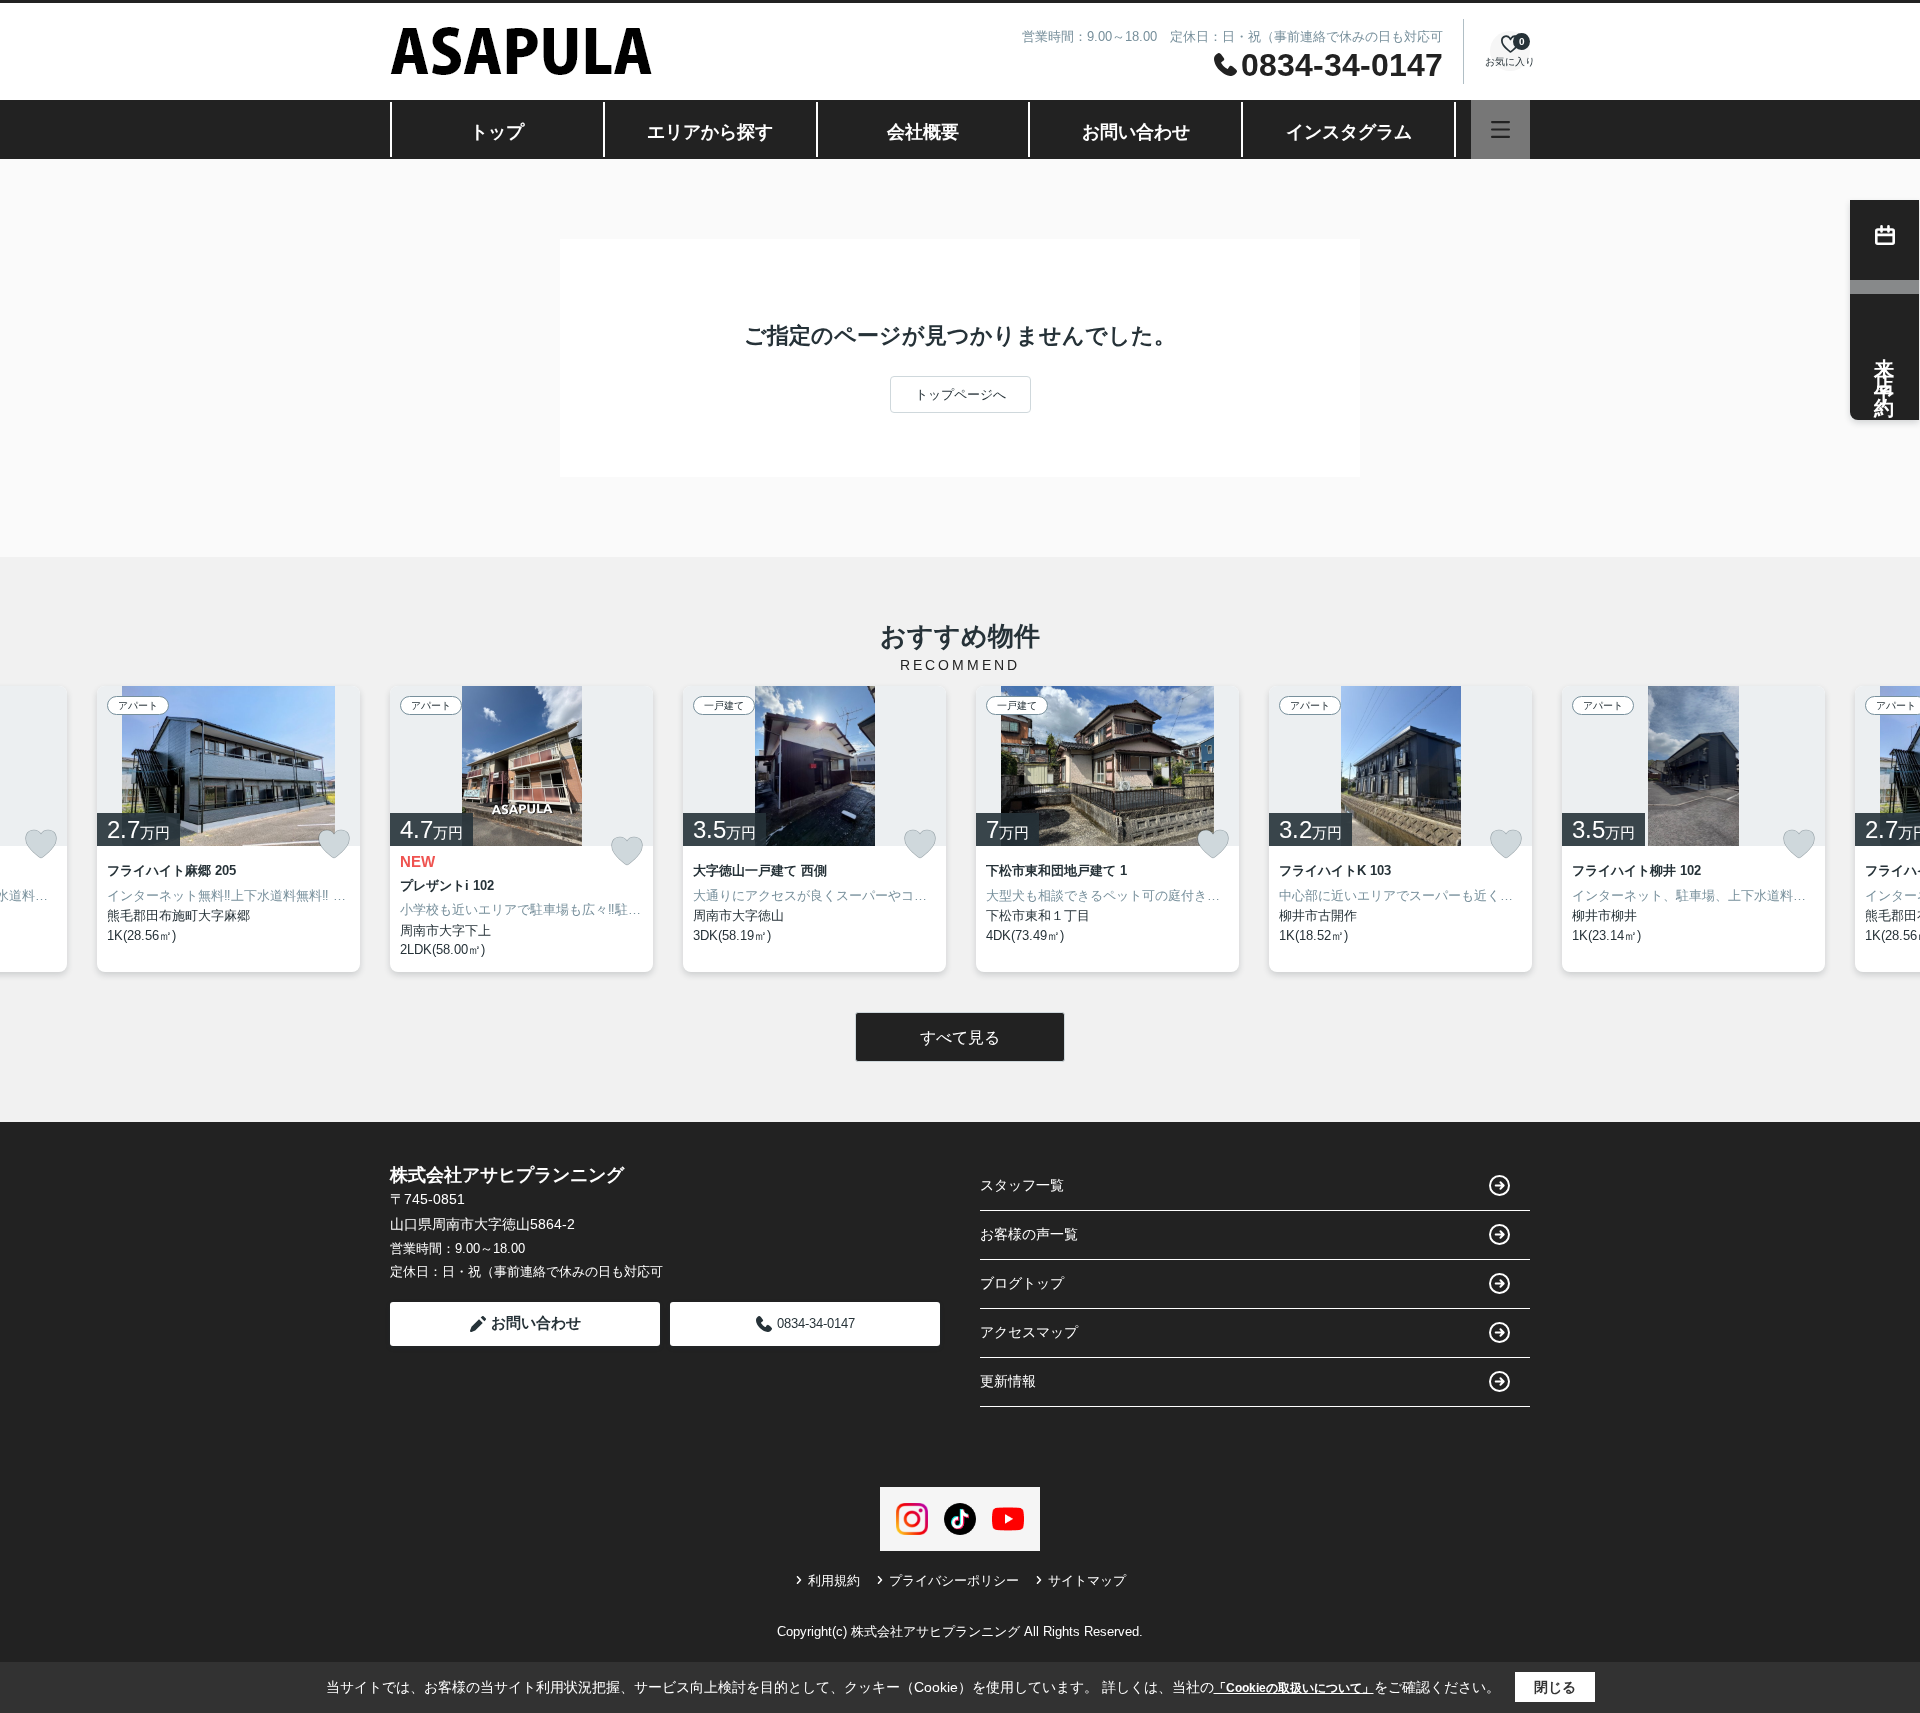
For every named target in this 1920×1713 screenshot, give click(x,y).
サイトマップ (1087, 1580)
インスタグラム (1349, 132)
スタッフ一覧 (1022, 1185)
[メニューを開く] (1500, 129)
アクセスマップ (1029, 1332)
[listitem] (521, 829)
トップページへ (960, 394)
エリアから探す (710, 132)
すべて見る (960, 1037)
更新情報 (1008, 1381)
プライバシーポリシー (954, 1580)
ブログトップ (1022, 1283)
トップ (497, 132)
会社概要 (923, 132)
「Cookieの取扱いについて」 (1294, 1688)
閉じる (1555, 1687)
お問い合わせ (1136, 132)
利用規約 (834, 1580)
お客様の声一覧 (1029, 1234)
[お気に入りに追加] (41, 844)
